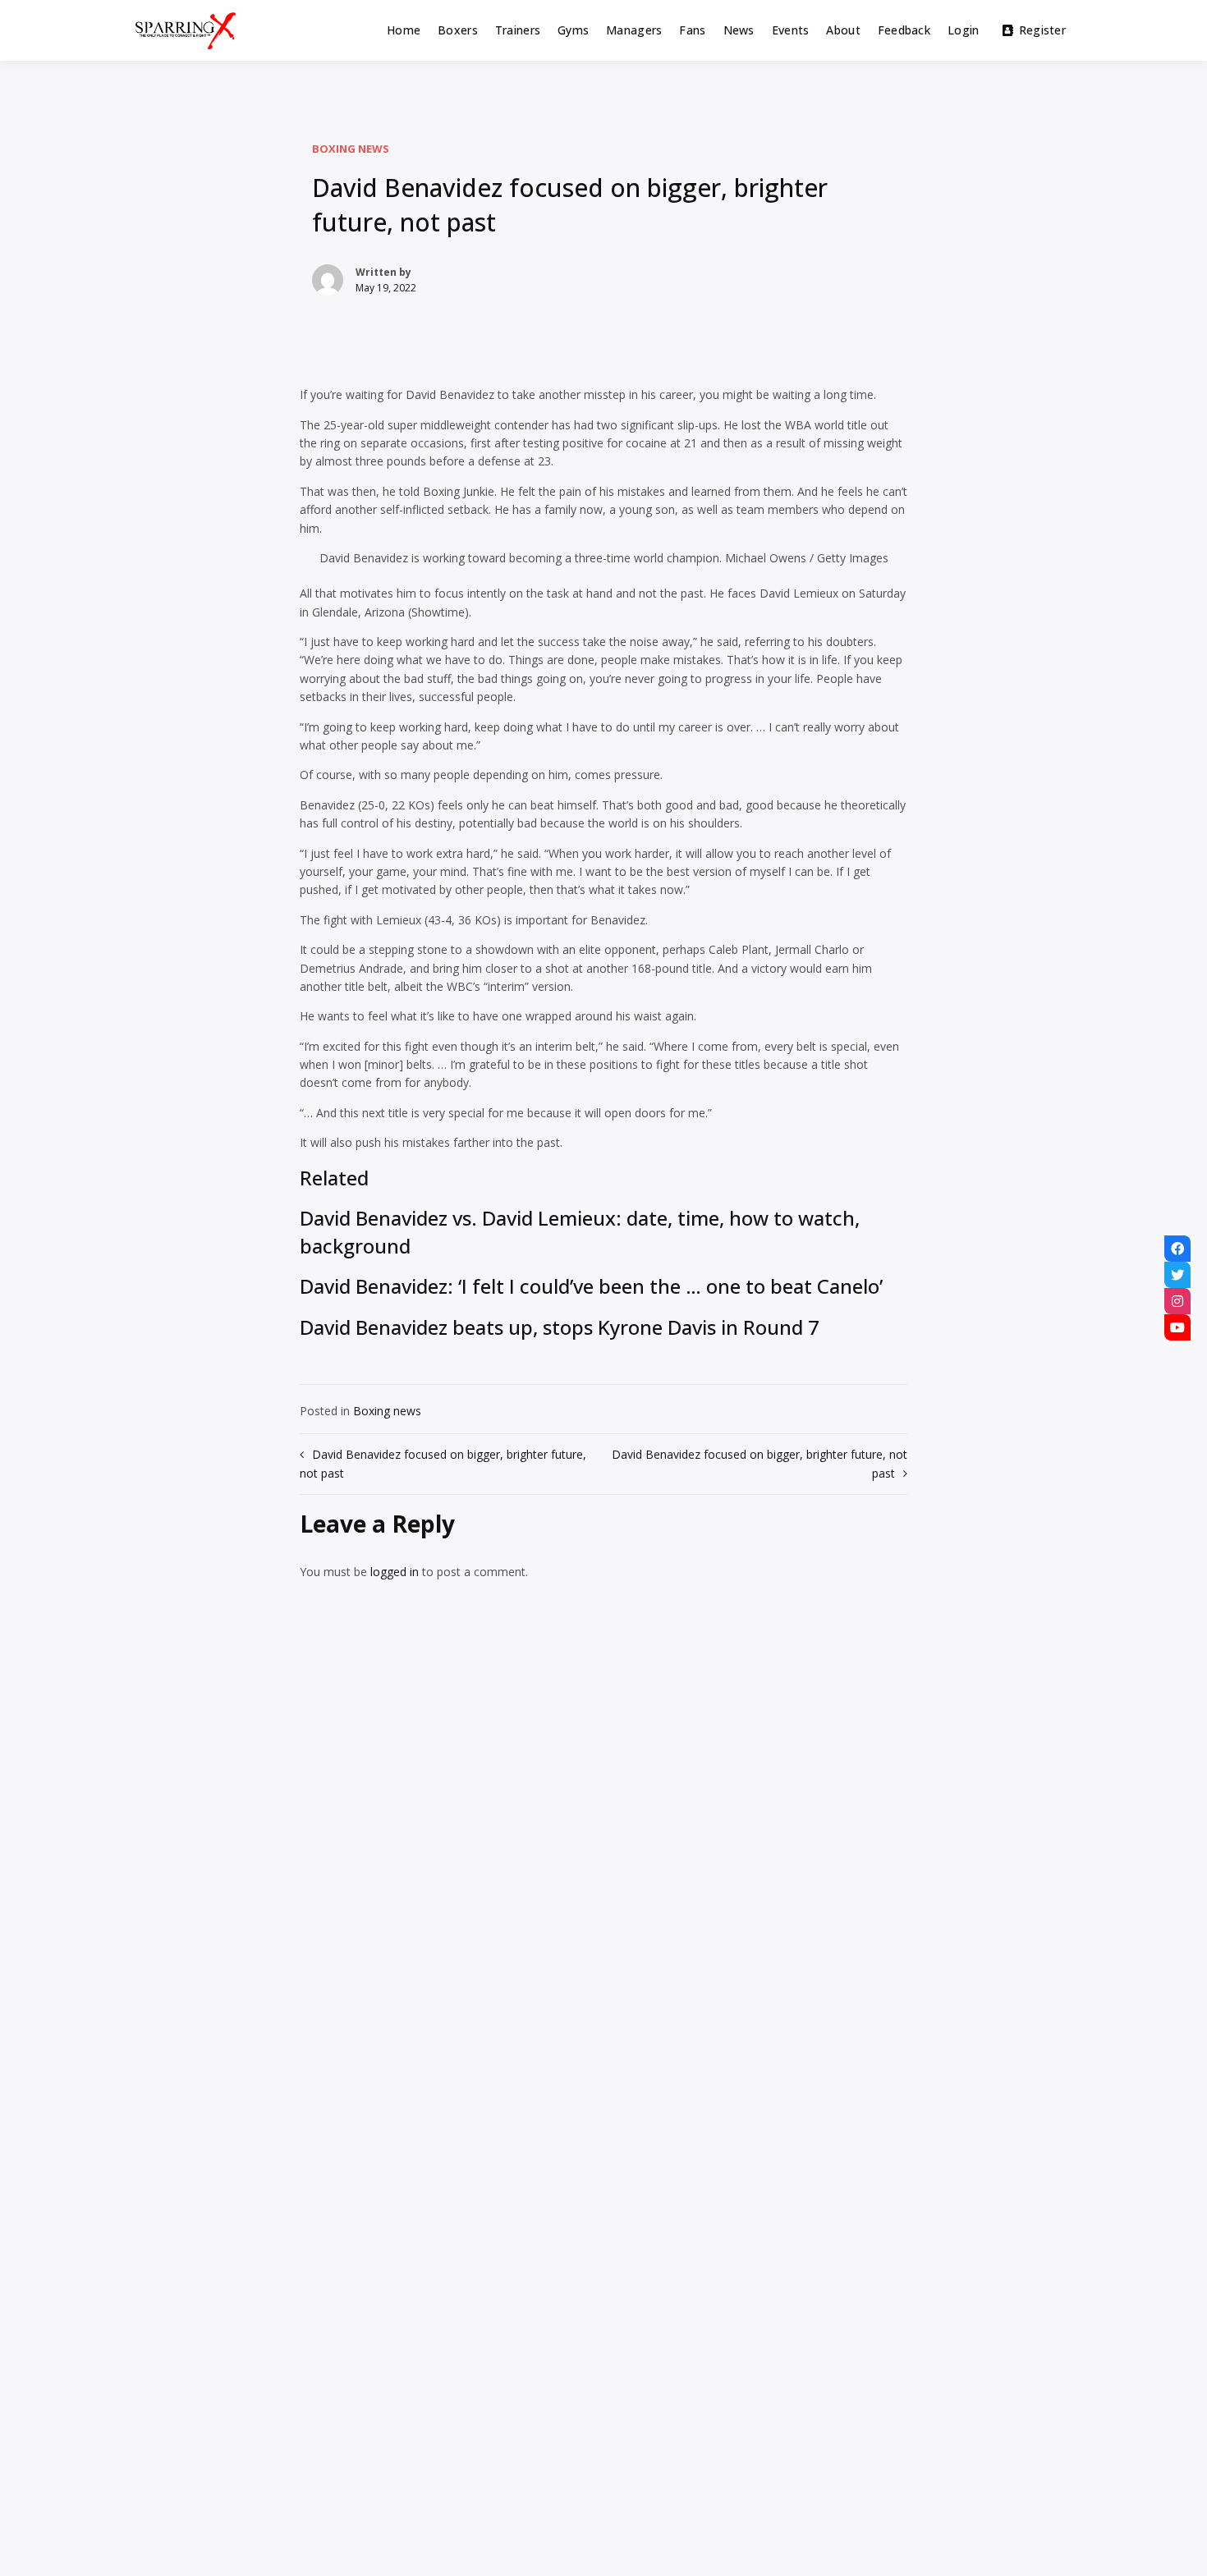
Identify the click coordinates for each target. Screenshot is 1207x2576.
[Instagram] (1177, 1301)
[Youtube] (1177, 1327)
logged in (395, 1572)
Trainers (518, 30)
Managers (634, 30)
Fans (692, 30)
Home (404, 30)
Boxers (458, 30)
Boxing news (351, 149)
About (843, 30)
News (739, 30)
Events (791, 30)
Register (1042, 30)
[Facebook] (1177, 1249)
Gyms (573, 30)
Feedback (904, 30)
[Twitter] (1177, 1275)
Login (963, 30)
